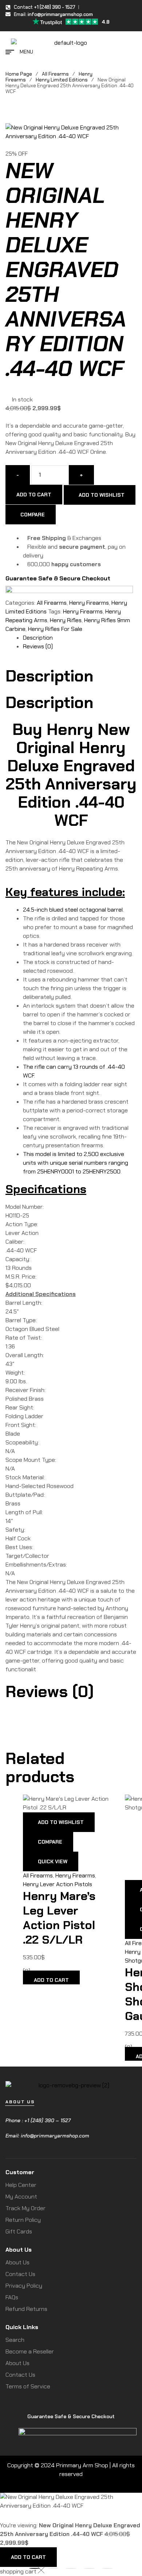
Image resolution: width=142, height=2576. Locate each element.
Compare (33, 515)
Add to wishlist (102, 495)
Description (38, 638)
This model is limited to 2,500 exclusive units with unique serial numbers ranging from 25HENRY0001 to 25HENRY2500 (76, 1163)
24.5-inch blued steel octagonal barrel (73, 910)
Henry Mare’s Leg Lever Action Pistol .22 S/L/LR (59, 1918)
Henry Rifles (66, 620)
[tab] (80, 638)
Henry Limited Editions (62, 80)
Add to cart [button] (51, 1980)
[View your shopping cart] (133, 51)
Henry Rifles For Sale (55, 629)
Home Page (19, 74)
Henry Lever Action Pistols (58, 1884)
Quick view (53, 1861)
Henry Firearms (89, 603)
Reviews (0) (38, 646)
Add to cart (34, 495)
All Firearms (55, 74)
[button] (71, 1434)
